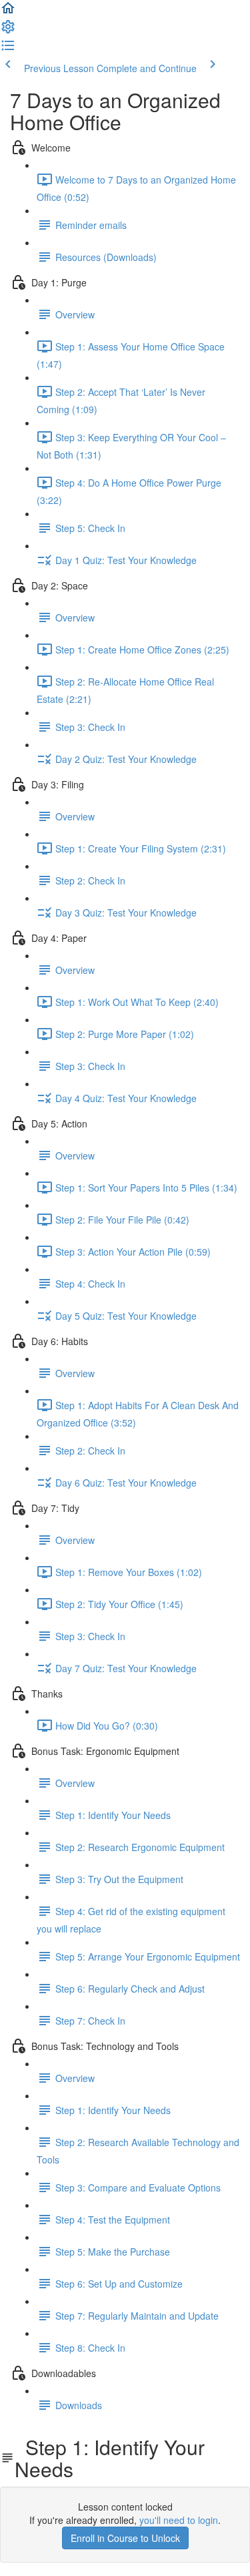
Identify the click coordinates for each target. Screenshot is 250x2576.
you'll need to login (179, 2520)
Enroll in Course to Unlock (125, 2538)
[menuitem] (8, 31)
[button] (8, 12)
